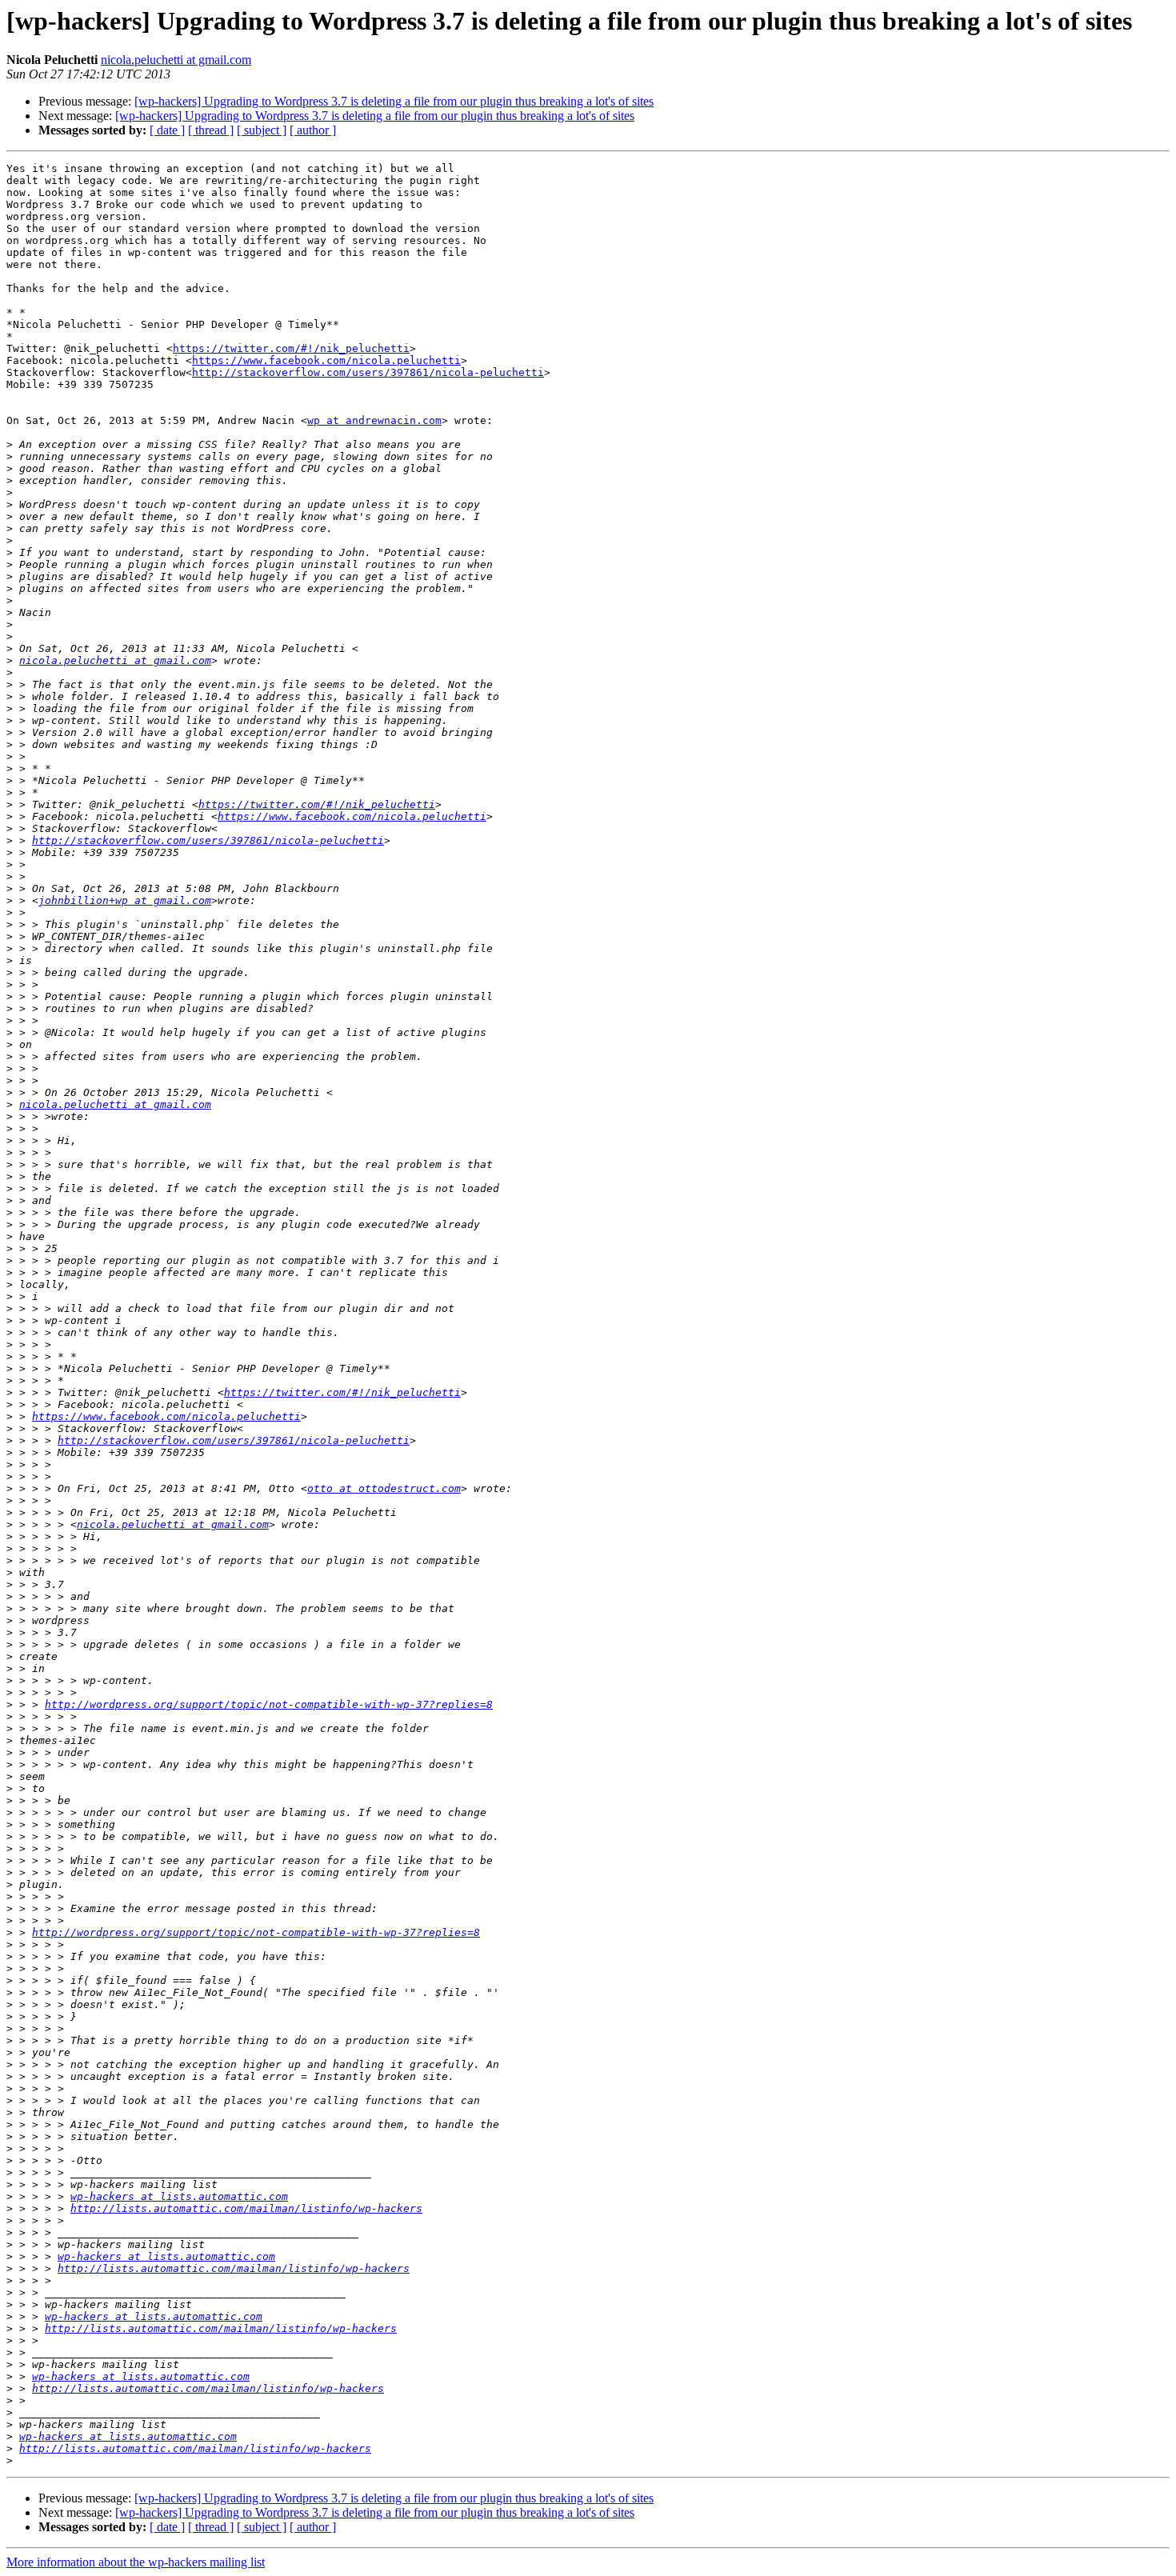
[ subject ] (262, 130)
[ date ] (167, 130)
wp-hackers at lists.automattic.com (179, 2196)
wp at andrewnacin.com (374, 420)
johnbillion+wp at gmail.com (125, 900)
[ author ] (313, 130)
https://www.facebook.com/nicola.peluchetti (326, 360)
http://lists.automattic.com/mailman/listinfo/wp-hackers (246, 2208)
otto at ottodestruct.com (384, 1488)
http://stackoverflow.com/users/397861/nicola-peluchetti (368, 372)
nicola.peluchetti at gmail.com (176, 60)
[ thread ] (211, 130)
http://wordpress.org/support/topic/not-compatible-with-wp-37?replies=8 (269, 1704)
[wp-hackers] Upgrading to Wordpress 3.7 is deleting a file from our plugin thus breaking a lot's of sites (394, 101)
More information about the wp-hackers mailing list (136, 2562)
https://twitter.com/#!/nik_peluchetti (291, 348)
